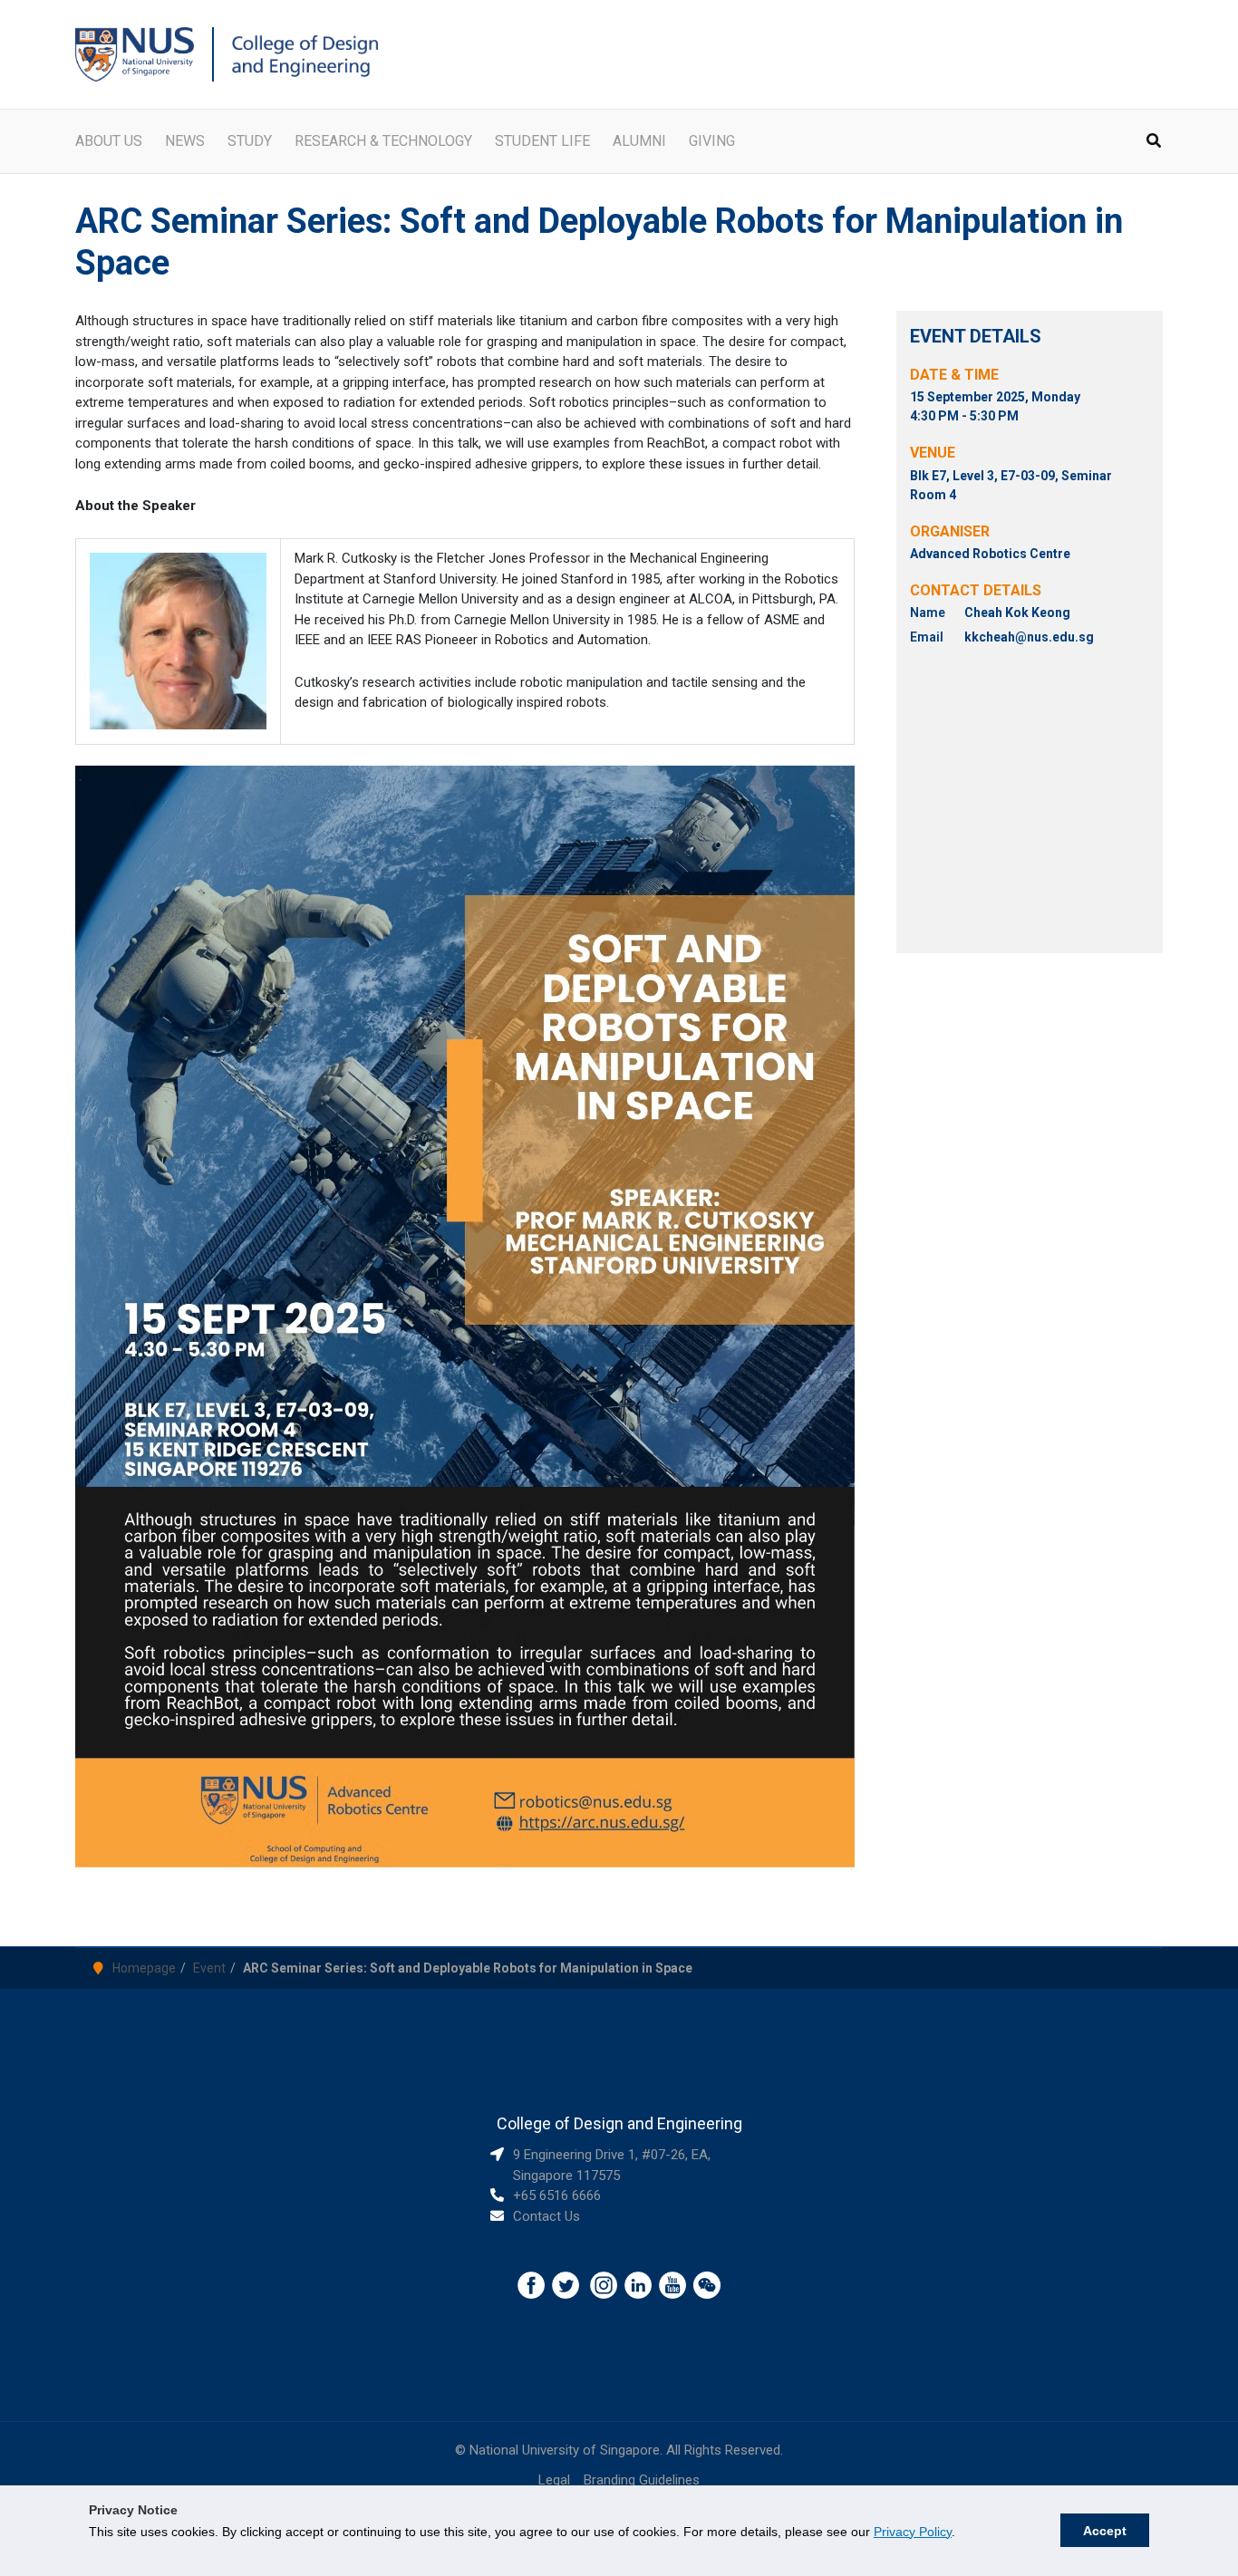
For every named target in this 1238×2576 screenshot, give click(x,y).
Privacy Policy (913, 2532)
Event (209, 1968)
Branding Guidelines (642, 2480)
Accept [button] (1105, 2531)
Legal (554, 2480)
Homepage (144, 1968)
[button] (1155, 143)
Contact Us (546, 2216)
